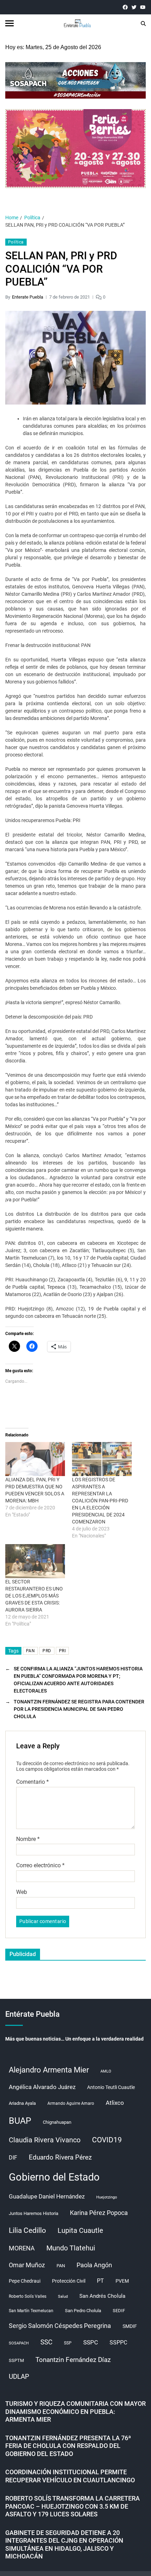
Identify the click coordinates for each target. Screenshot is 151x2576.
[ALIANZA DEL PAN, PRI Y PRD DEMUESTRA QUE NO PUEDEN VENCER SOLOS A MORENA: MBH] (35, 1459)
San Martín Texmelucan (31, 2311)
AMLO (106, 2071)
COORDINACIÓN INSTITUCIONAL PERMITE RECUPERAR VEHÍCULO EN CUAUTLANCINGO (70, 2476)
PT (100, 2281)
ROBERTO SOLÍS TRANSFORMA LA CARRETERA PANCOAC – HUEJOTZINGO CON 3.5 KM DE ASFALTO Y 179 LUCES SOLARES (73, 2506)
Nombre (28, 1839)
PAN (30, 1651)
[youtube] (143, 7)
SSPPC (118, 2343)
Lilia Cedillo (27, 2230)
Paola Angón (94, 2265)
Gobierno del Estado (54, 2177)
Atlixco (115, 2103)
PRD (47, 1651)
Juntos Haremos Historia (34, 2213)
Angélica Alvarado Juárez (42, 2087)
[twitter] (134, 7)
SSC (46, 2342)
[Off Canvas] (9, 23)
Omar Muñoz (27, 2265)
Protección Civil (69, 2281)
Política (16, 242)
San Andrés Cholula (102, 2296)
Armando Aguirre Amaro (71, 2103)
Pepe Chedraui (25, 2281)
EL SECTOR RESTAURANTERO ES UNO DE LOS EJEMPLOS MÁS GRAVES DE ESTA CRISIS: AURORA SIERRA (34, 1596)
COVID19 (107, 2140)
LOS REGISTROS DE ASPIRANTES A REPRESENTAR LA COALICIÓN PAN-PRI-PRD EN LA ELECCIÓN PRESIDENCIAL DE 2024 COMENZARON (100, 1501)
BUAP (20, 2121)
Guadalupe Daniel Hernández (47, 2196)
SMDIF (130, 2326)
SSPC (91, 2342)
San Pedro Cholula (83, 2311)
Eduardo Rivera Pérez (60, 2157)
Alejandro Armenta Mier (49, 2070)
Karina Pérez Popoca (99, 2213)
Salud (63, 2297)
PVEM (122, 2281)
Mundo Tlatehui (71, 2248)
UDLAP (19, 2377)
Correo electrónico (40, 1866)
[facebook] (125, 7)
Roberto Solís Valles (28, 2296)
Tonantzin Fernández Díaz (73, 2360)
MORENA (22, 2248)
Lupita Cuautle (80, 2230)
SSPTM (16, 2360)
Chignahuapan (57, 2122)
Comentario (32, 1782)
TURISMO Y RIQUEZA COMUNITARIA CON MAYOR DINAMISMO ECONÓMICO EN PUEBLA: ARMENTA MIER (75, 2411)
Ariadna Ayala (22, 2103)
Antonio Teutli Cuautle (111, 2087)
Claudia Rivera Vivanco (45, 2140)
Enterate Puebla (28, 297)
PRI (62, 1651)
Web (22, 1892)
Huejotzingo (107, 2197)
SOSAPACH (19, 2343)
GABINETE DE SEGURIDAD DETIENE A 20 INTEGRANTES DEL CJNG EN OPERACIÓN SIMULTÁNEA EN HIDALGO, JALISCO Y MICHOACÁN (64, 2545)
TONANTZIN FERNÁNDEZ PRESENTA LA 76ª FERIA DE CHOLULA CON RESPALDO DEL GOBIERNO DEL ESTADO (68, 2446)
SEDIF (119, 2311)
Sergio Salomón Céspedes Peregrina (60, 2326)
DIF (13, 2158)
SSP (68, 2343)
